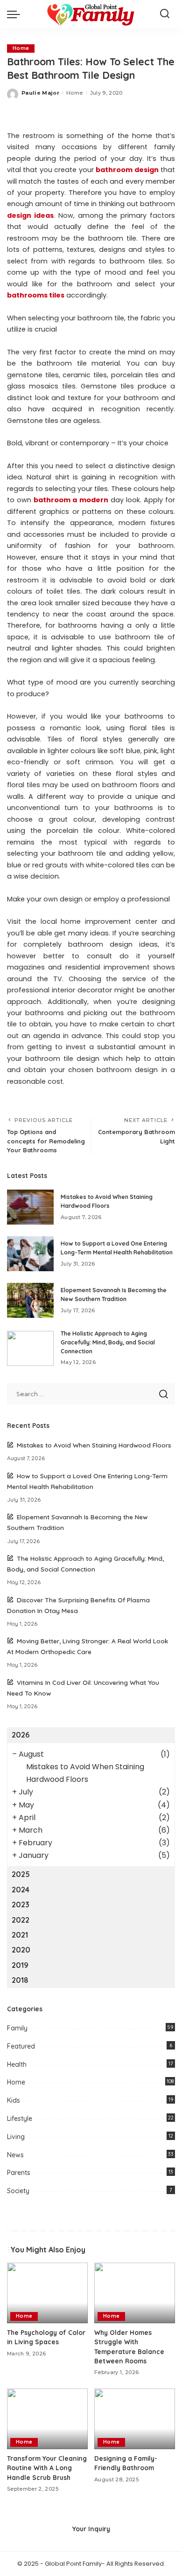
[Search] (165, 14)
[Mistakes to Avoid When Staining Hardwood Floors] (30, 1207)
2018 (20, 1980)
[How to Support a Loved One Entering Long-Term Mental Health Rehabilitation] (30, 1254)
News (15, 2155)
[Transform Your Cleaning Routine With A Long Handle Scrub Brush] (47, 2419)
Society (18, 2191)
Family (17, 2028)
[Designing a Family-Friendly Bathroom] (135, 2419)
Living (16, 2137)
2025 (21, 1874)
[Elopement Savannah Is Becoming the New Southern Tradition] (30, 1300)
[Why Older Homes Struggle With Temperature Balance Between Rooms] (135, 2293)
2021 (20, 1935)
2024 (21, 1890)
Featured (21, 2046)
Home (21, 48)
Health (17, 2064)
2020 (21, 1950)
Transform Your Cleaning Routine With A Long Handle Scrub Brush (47, 2468)
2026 (21, 1735)
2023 (21, 1904)
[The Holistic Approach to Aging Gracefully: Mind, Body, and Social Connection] (30, 1348)
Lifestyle (20, 2119)
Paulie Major (40, 93)
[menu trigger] (16, 14)
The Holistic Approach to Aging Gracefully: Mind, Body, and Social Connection (108, 1342)
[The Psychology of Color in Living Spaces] (47, 2293)
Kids (14, 2100)
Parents (19, 2173)
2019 (20, 1965)
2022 (21, 1920)
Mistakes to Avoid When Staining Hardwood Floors (94, 1445)
